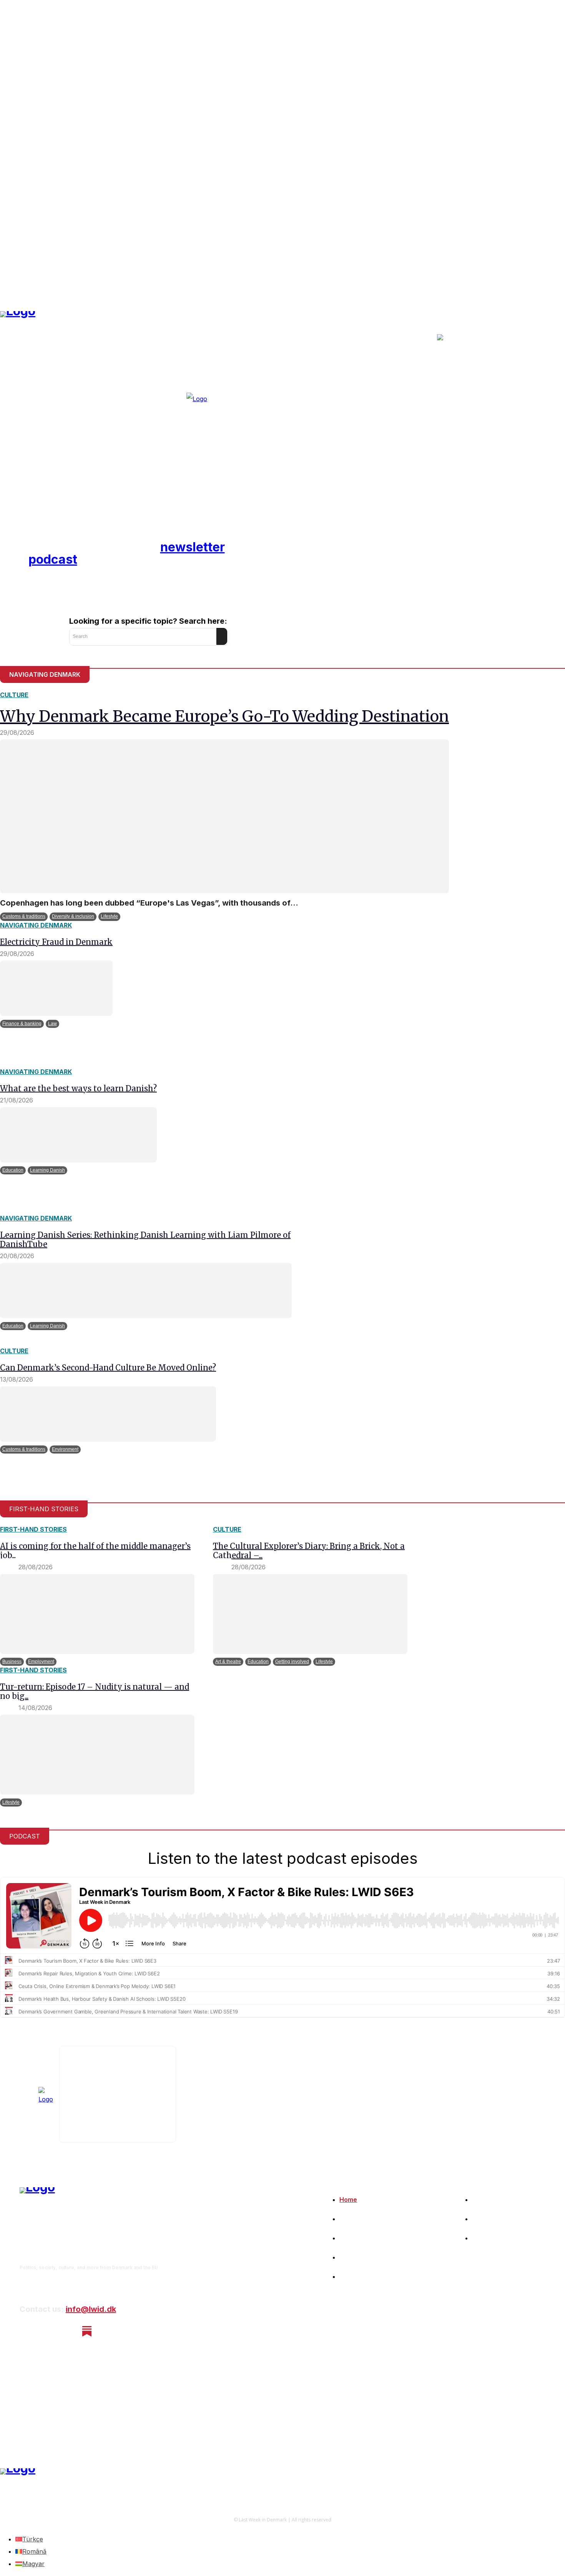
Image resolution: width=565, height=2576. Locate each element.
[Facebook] (26, 2331)
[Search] (222, 636)
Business (12, 1662)
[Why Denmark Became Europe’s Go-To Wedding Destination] (224, 816)
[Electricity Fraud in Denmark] (56, 988)
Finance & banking (22, 1024)
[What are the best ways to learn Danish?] (78, 1135)
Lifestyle (109, 916)
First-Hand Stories (33, 1529)
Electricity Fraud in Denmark (56, 942)
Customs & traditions (24, 916)
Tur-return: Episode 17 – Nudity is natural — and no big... (95, 1691)
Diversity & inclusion (73, 916)
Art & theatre (228, 1662)
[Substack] (87, 2331)
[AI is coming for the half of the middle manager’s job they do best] (97, 1614)
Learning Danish (47, 1170)
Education (13, 1170)
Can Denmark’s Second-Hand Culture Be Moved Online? (108, 1368)
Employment (41, 1662)
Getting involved (292, 1662)
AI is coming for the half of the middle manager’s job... (95, 1551)
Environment (65, 1449)
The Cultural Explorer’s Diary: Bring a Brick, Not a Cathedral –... (309, 1551)
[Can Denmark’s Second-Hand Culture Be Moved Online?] (108, 1414)
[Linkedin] (67, 2331)
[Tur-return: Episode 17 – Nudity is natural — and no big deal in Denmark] (97, 1755)
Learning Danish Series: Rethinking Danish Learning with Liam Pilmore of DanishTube (145, 1240)
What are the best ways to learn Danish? (78, 1088)
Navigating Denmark (36, 925)
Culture (14, 695)
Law (52, 1024)
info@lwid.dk (91, 2309)
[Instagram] (46, 2331)
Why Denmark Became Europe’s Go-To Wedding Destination (224, 716)
